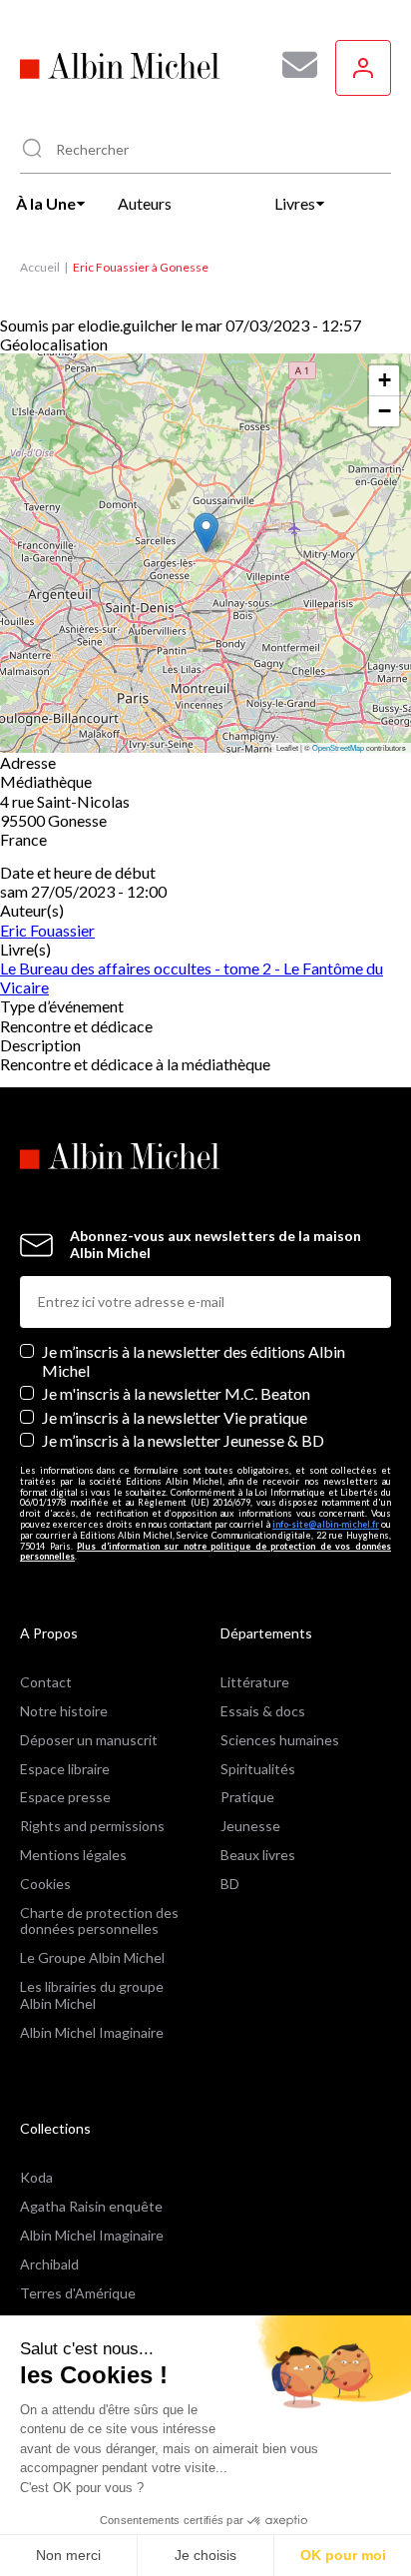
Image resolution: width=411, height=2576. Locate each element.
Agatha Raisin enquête (91, 2206)
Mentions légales (73, 1855)
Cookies (45, 1884)
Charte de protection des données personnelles (99, 1921)
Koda (36, 2177)
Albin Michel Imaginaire (92, 2032)
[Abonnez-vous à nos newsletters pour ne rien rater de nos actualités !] (292, 65)
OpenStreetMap (338, 747)
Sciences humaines (280, 1740)
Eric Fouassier (47, 930)
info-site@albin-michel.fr (326, 1524)
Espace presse (65, 1797)
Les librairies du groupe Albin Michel (92, 1995)
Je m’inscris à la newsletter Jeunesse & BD (183, 1440)
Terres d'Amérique (78, 2293)
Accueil (40, 267)
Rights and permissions (92, 1826)
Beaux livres (258, 1855)
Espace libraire (65, 1769)
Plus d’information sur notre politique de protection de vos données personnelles (205, 1552)
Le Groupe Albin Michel (92, 1957)
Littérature (255, 1682)
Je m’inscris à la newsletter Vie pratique (175, 1417)
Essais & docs (263, 1711)
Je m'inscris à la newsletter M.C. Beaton (176, 1393)
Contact (46, 1682)
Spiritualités (258, 1769)
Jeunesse (250, 1826)
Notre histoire (64, 1711)
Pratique (247, 1797)
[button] (206, 533)
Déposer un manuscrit (89, 1740)
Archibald (49, 2264)
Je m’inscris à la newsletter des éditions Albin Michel (194, 1361)
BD (230, 1884)
